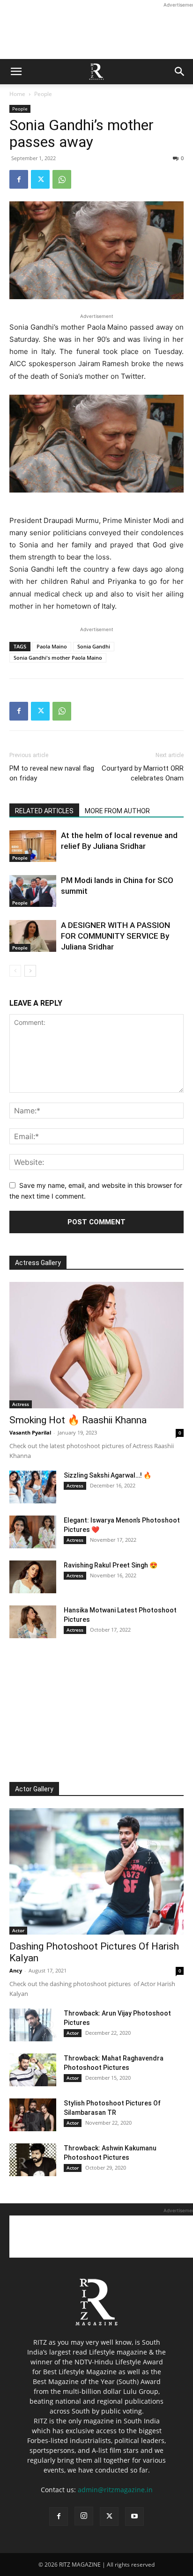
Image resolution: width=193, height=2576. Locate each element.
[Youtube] (134, 2517)
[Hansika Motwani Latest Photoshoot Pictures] (33, 1622)
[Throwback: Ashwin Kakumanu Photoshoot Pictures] (33, 2160)
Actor (18, 1930)
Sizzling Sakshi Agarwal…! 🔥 (108, 1475)
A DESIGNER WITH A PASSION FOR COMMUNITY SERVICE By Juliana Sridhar (115, 936)
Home (17, 94)
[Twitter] (40, 179)
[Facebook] (19, 179)
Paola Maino (52, 646)
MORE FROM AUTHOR (117, 811)
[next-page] (30, 971)
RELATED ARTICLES (44, 811)
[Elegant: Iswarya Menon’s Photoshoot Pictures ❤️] (33, 1532)
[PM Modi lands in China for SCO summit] (33, 891)
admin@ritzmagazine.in (115, 2490)
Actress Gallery (38, 1263)
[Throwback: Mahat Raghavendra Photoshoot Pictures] (33, 2070)
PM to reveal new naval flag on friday (52, 773)
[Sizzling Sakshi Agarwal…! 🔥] (33, 1487)
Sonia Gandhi (94, 646)
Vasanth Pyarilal (30, 1432)
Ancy (16, 1970)
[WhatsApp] (62, 179)
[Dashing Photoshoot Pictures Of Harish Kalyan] (96, 1871)
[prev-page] (15, 971)
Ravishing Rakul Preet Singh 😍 (111, 1565)
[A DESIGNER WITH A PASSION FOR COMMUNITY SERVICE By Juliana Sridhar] (33, 936)
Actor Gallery (34, 1789)
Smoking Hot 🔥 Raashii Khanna (78, 1420)
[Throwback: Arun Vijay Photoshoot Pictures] (33, 2025)
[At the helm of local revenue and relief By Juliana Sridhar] (33, 846)
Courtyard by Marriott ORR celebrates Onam (143, 773)
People (43, 94)
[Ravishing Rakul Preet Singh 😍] (33, 1577)
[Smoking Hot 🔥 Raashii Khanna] (96, 1345)
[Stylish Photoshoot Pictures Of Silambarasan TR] (33, 2115)
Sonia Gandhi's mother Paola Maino (58, 658)
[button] (16, 72)
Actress (21, 1404)
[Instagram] (84, 2516)
